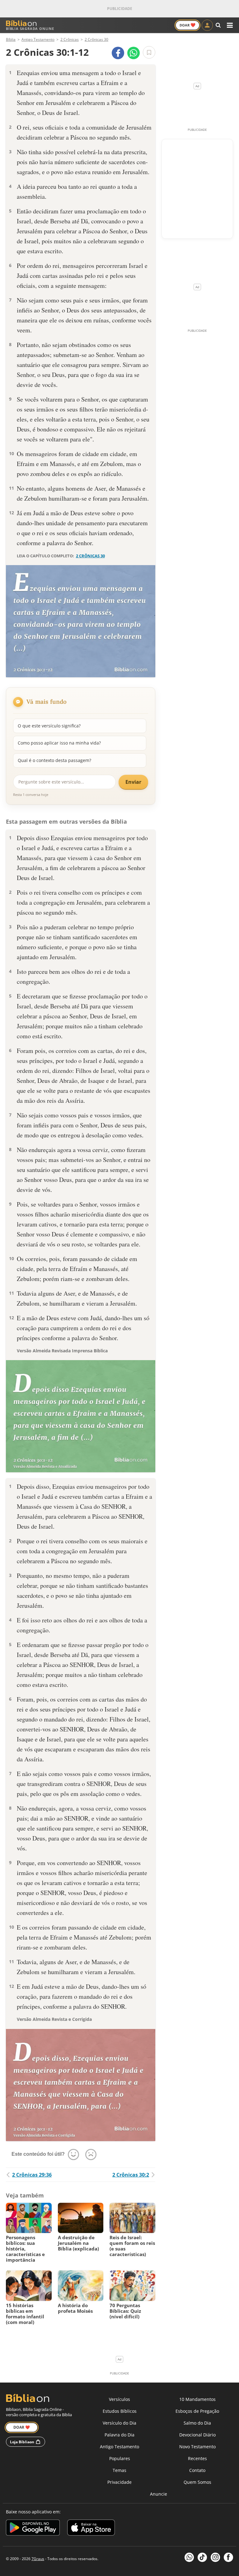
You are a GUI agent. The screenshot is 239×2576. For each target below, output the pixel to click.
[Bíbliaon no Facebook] (228, 2557)
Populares (120, 2458)
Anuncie (159, 2494)
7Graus (38, 2559)
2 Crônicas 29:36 (32, 2175)
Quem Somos (197, 2482)
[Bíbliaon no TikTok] (202, 2557)
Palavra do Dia (119, 2435)
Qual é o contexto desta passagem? (54, 760)
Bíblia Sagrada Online (30, 29)
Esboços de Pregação (197, 2411)
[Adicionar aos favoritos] (149, 52)
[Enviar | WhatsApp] (134, 53)
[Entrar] (207, 25)
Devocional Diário (197, 2435)
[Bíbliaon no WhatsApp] (189, 2557)
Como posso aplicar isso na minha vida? (59, 743)
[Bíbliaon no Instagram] (215, 2557)
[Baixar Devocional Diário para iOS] (91, 2528)
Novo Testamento (197, 2447)
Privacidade (119, 2482)
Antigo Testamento (119, 2447)
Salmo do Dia (197, 2423)
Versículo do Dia (119, 2423)
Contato (197, 2470)
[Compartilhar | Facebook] (118, 53)
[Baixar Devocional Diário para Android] (33, 2528)
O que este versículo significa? (49, 726)
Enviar (133, 782)
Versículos (119, 2399)
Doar (187, 25)
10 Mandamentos (197, 2399)
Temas (119, 2470)
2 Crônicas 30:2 (131, 2175)
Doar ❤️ (22, 2427)
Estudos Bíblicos (120, 2411)
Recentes (197, 2458)
